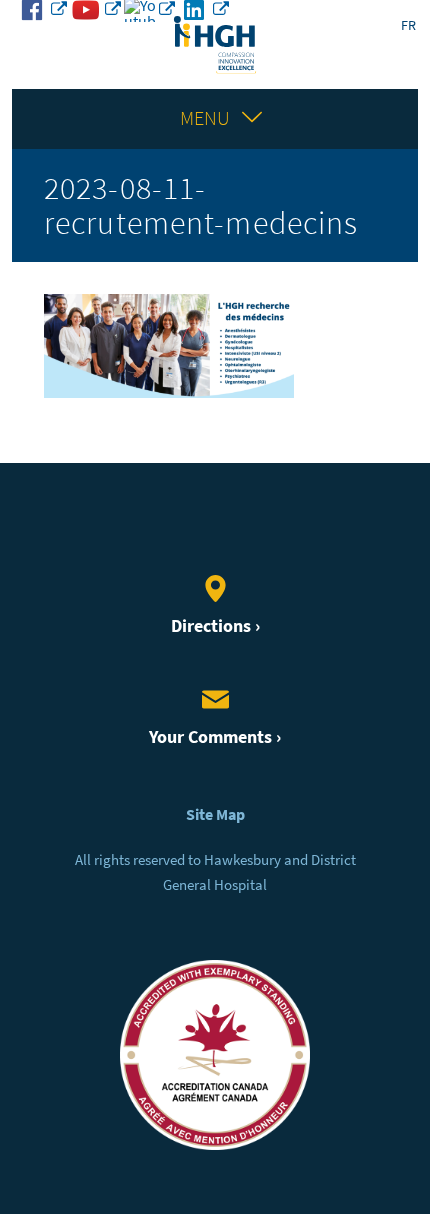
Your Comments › (215, 737)
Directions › (215, 626)
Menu (205, 118)
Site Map (215, 814)
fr (408, 25)
